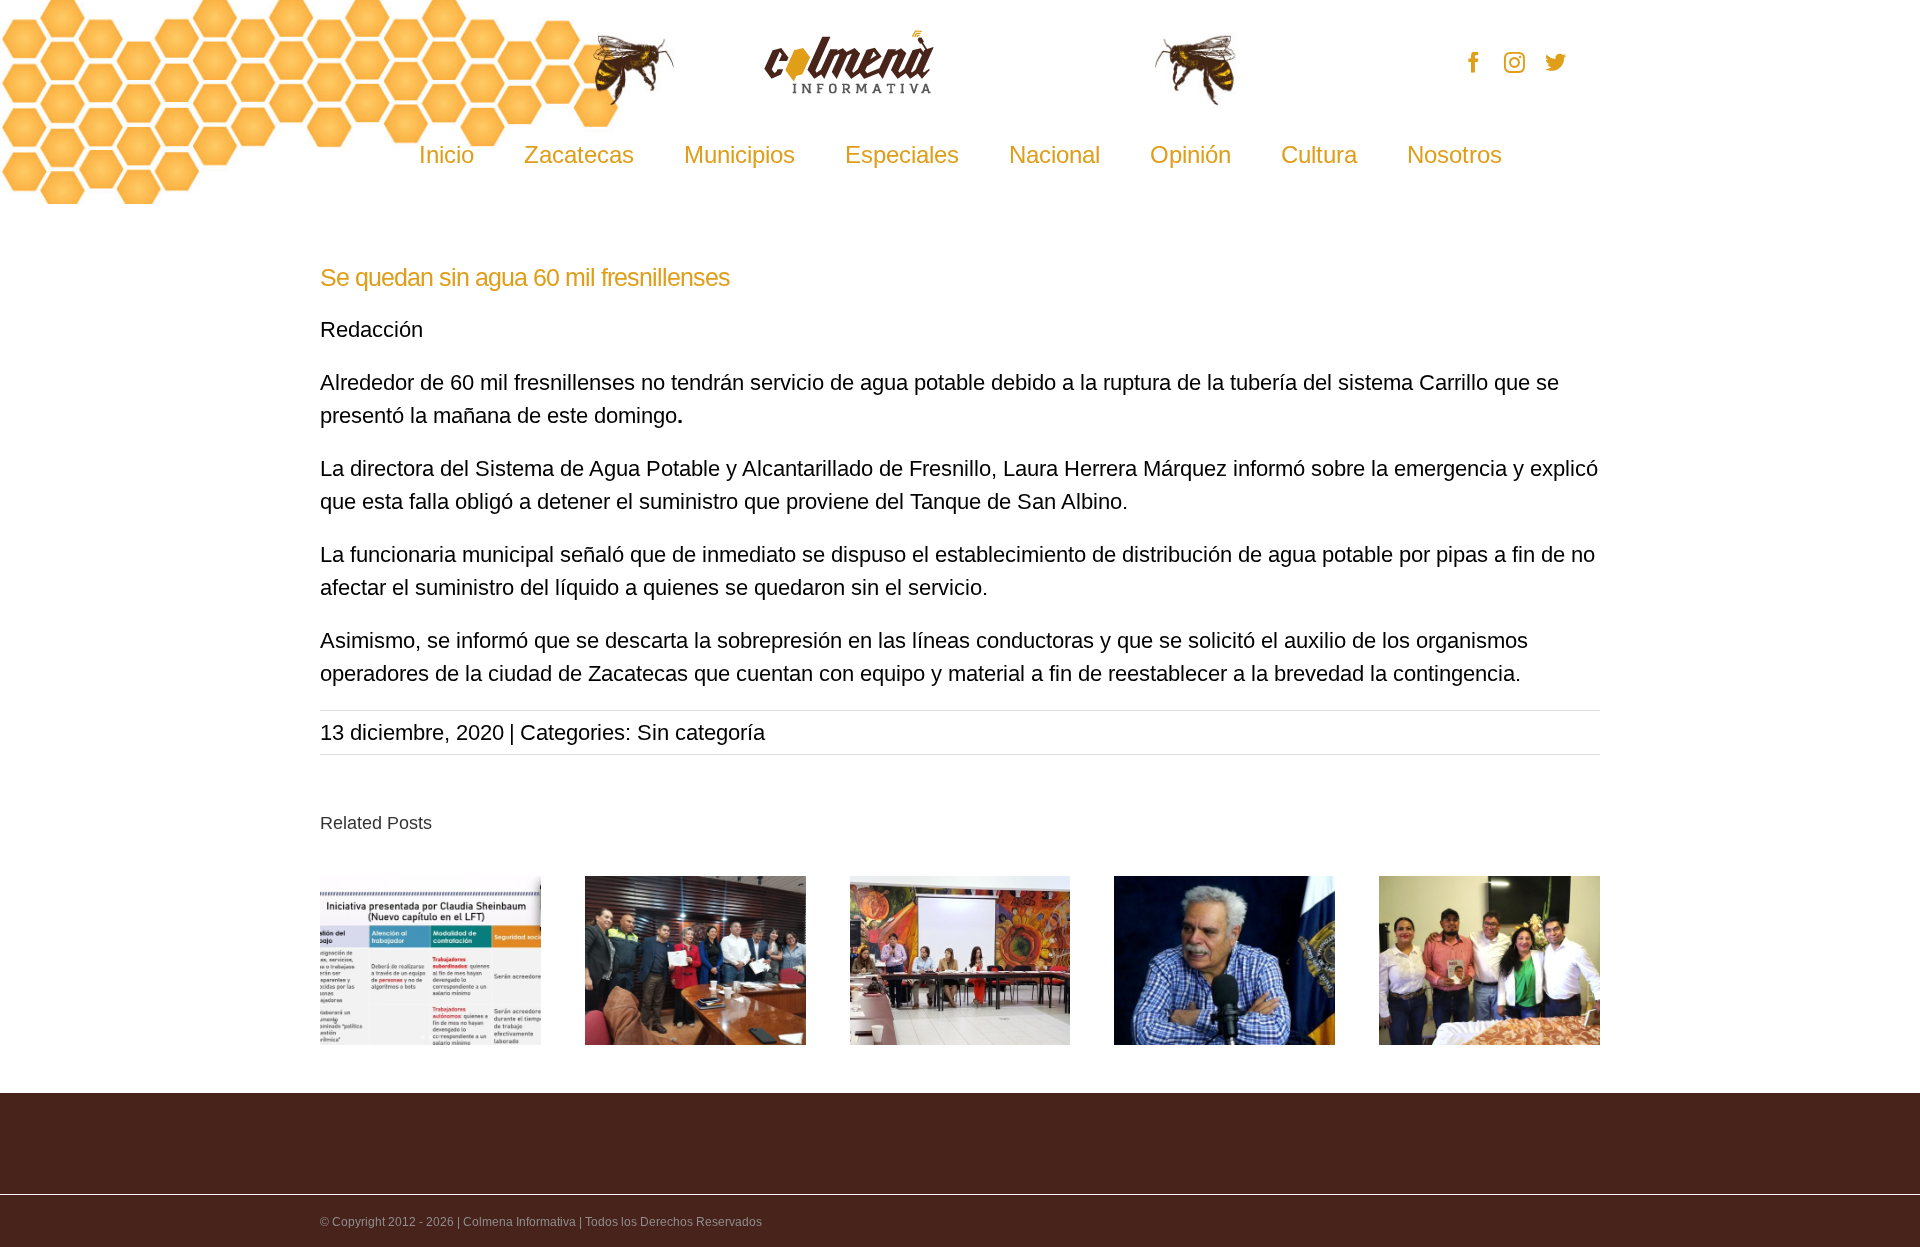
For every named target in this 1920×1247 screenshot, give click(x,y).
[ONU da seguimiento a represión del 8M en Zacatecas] (960, 960)
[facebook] (1473, 62)
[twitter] (1555, 62)
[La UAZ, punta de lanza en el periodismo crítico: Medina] (1224, 960)
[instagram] (1514, 62)
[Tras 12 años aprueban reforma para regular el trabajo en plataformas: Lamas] (430, 960)
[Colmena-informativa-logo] (849, 40)
